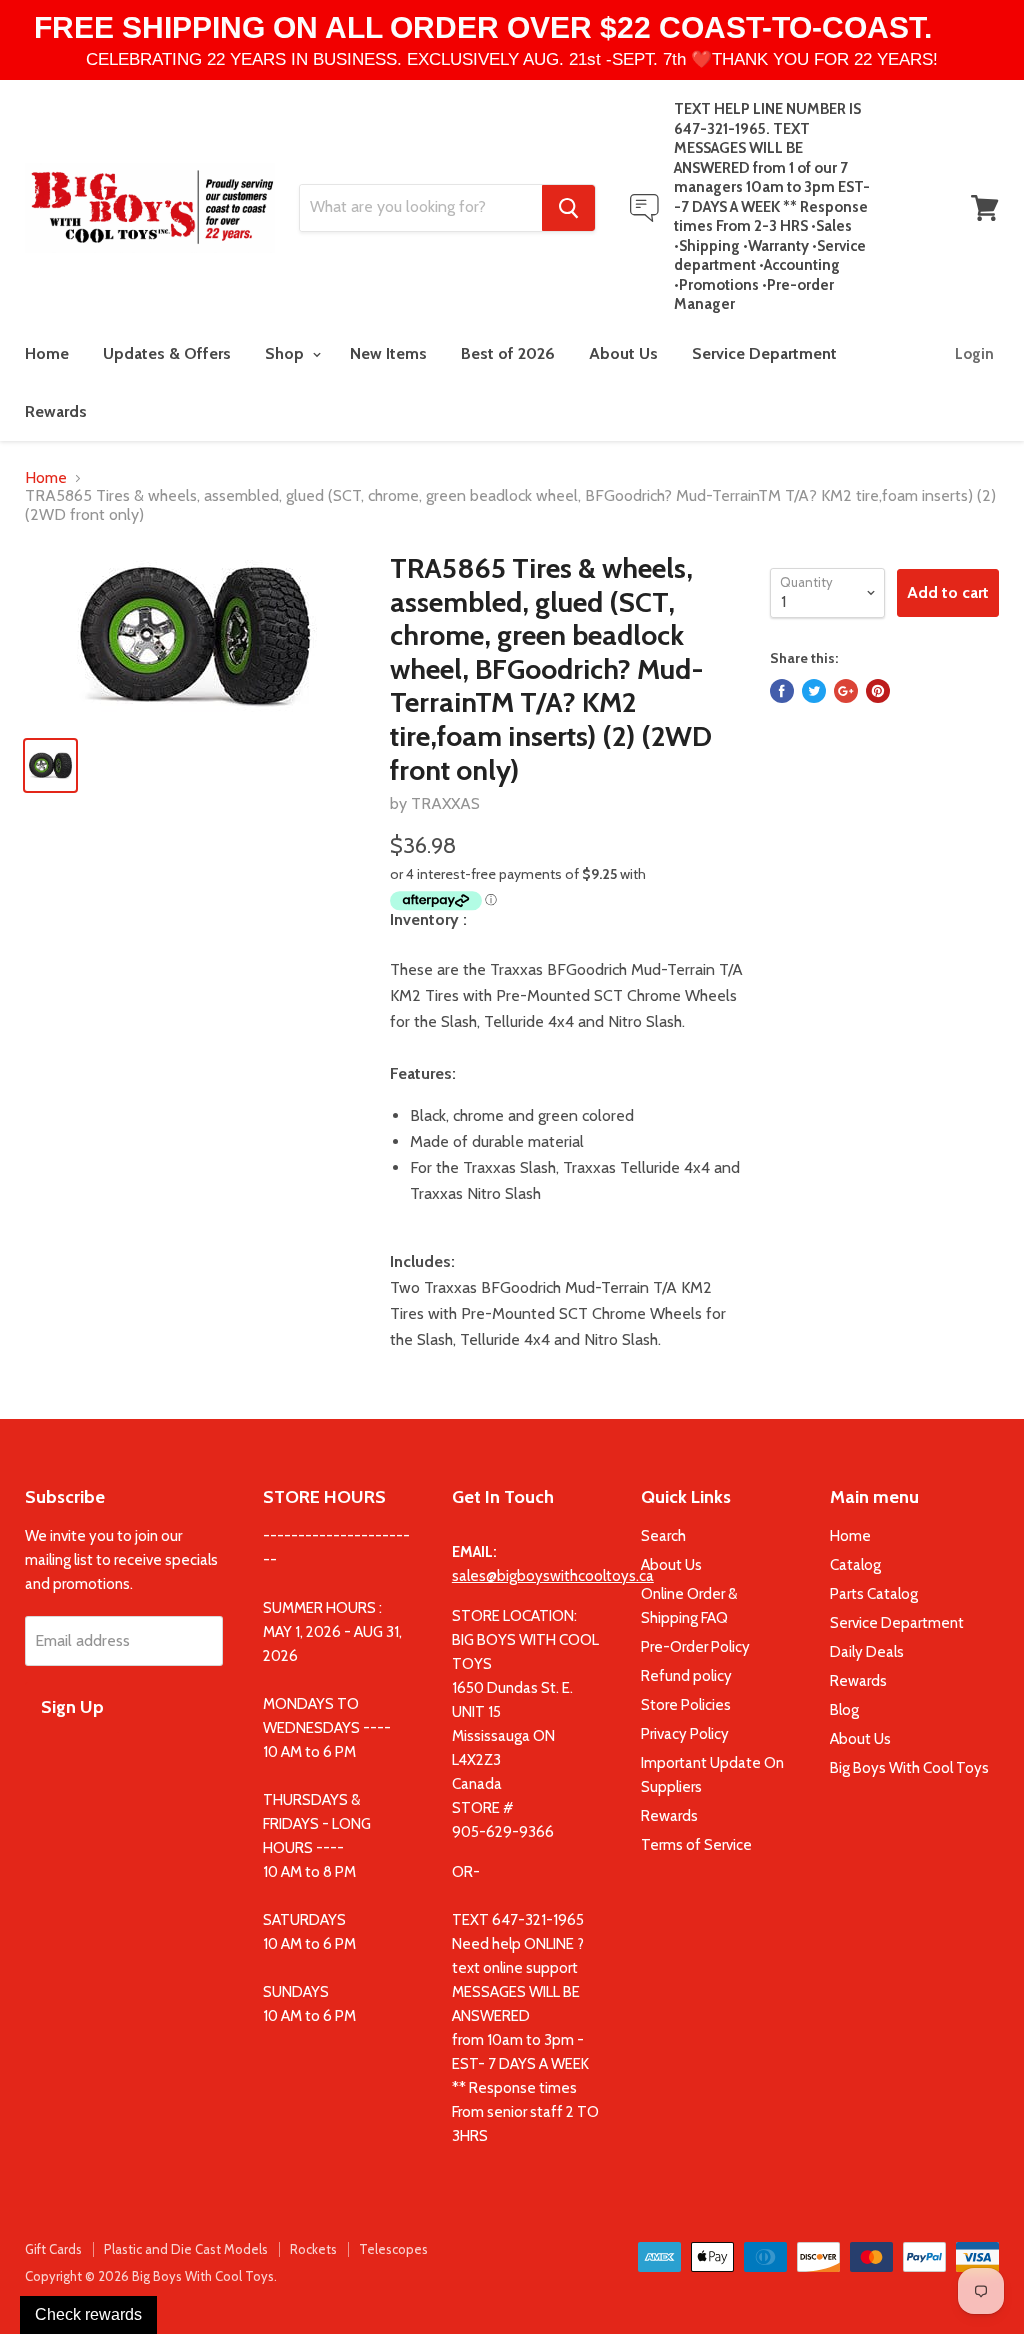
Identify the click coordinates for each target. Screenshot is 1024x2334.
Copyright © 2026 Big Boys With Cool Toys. (151, 2276)
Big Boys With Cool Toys (909, 1768)
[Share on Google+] (846, 691)
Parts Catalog (874, 1594)
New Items (388, 353)
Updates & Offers (167, 353)
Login (974, 354)
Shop (286, 353)
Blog (844, 1710)
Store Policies (686, 1705)
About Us (623, 353)
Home (47, 353)
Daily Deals (867, 1652)
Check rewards (88, 2314)
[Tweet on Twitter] (814, 691)
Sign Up (72, 1707)
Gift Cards (53, 2249)
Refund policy (686, 1676)
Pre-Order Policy (695, 1647)
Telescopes (393, 2249)
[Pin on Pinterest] (878, 691)
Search (663, 1536)
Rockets (313, 2249)
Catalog (855, 1565)
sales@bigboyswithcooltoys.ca (553, 1576)
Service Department (764, 353)
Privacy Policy (685, 1734)
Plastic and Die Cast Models (186, 2249)
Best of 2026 (508, 353)
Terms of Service (696, 1845)
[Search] (568, 208)
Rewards (56, 411)
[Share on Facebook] (782, 691)
